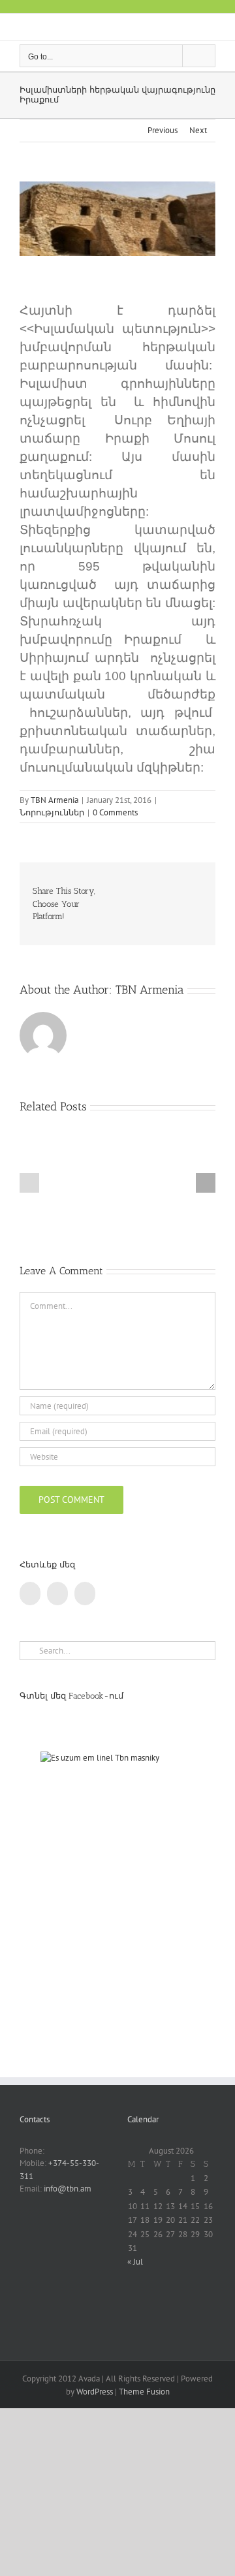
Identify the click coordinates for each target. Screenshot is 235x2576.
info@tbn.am (68, 2189)
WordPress (95, 2392)
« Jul (135, 2262)
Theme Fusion (144, 2392)
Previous (163, 130)
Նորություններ (52, 812)
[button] (29, 1183)
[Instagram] (85, 1594)
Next (198, 130)
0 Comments (115, 812)
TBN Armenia (55, 800)
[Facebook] (30, 1594)
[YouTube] (57, 1594)
